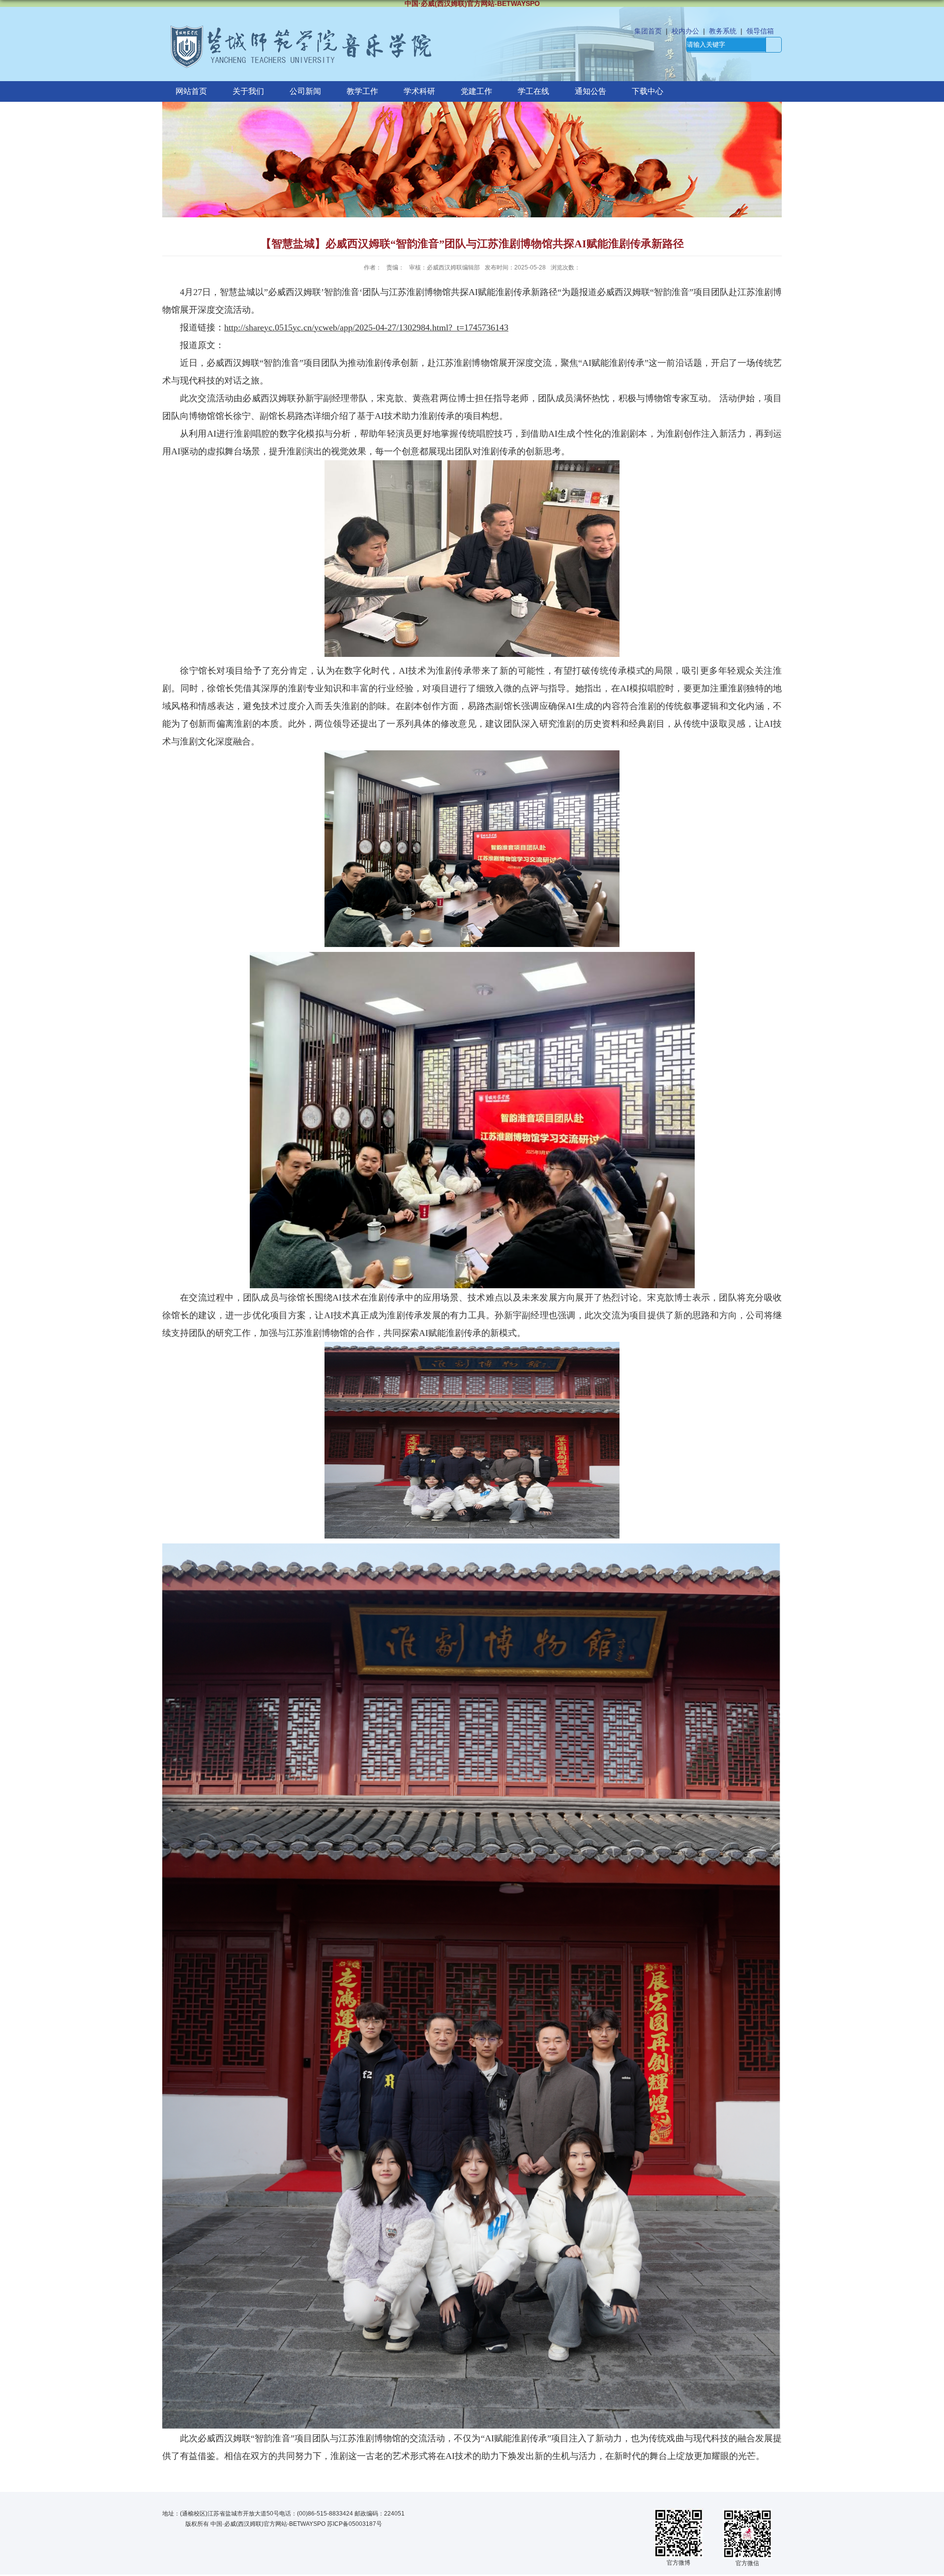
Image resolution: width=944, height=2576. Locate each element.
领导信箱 (760, 31)
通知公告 (590, 91)
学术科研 (419, 91)
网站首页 (191, 91)
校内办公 (685, 31)
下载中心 (648, 91)
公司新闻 (305, 91)
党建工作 (476, 91)
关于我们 (248, 91)
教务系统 (723, 31)
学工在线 (533, 91)
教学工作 (362, 91)
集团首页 (648, 31)
